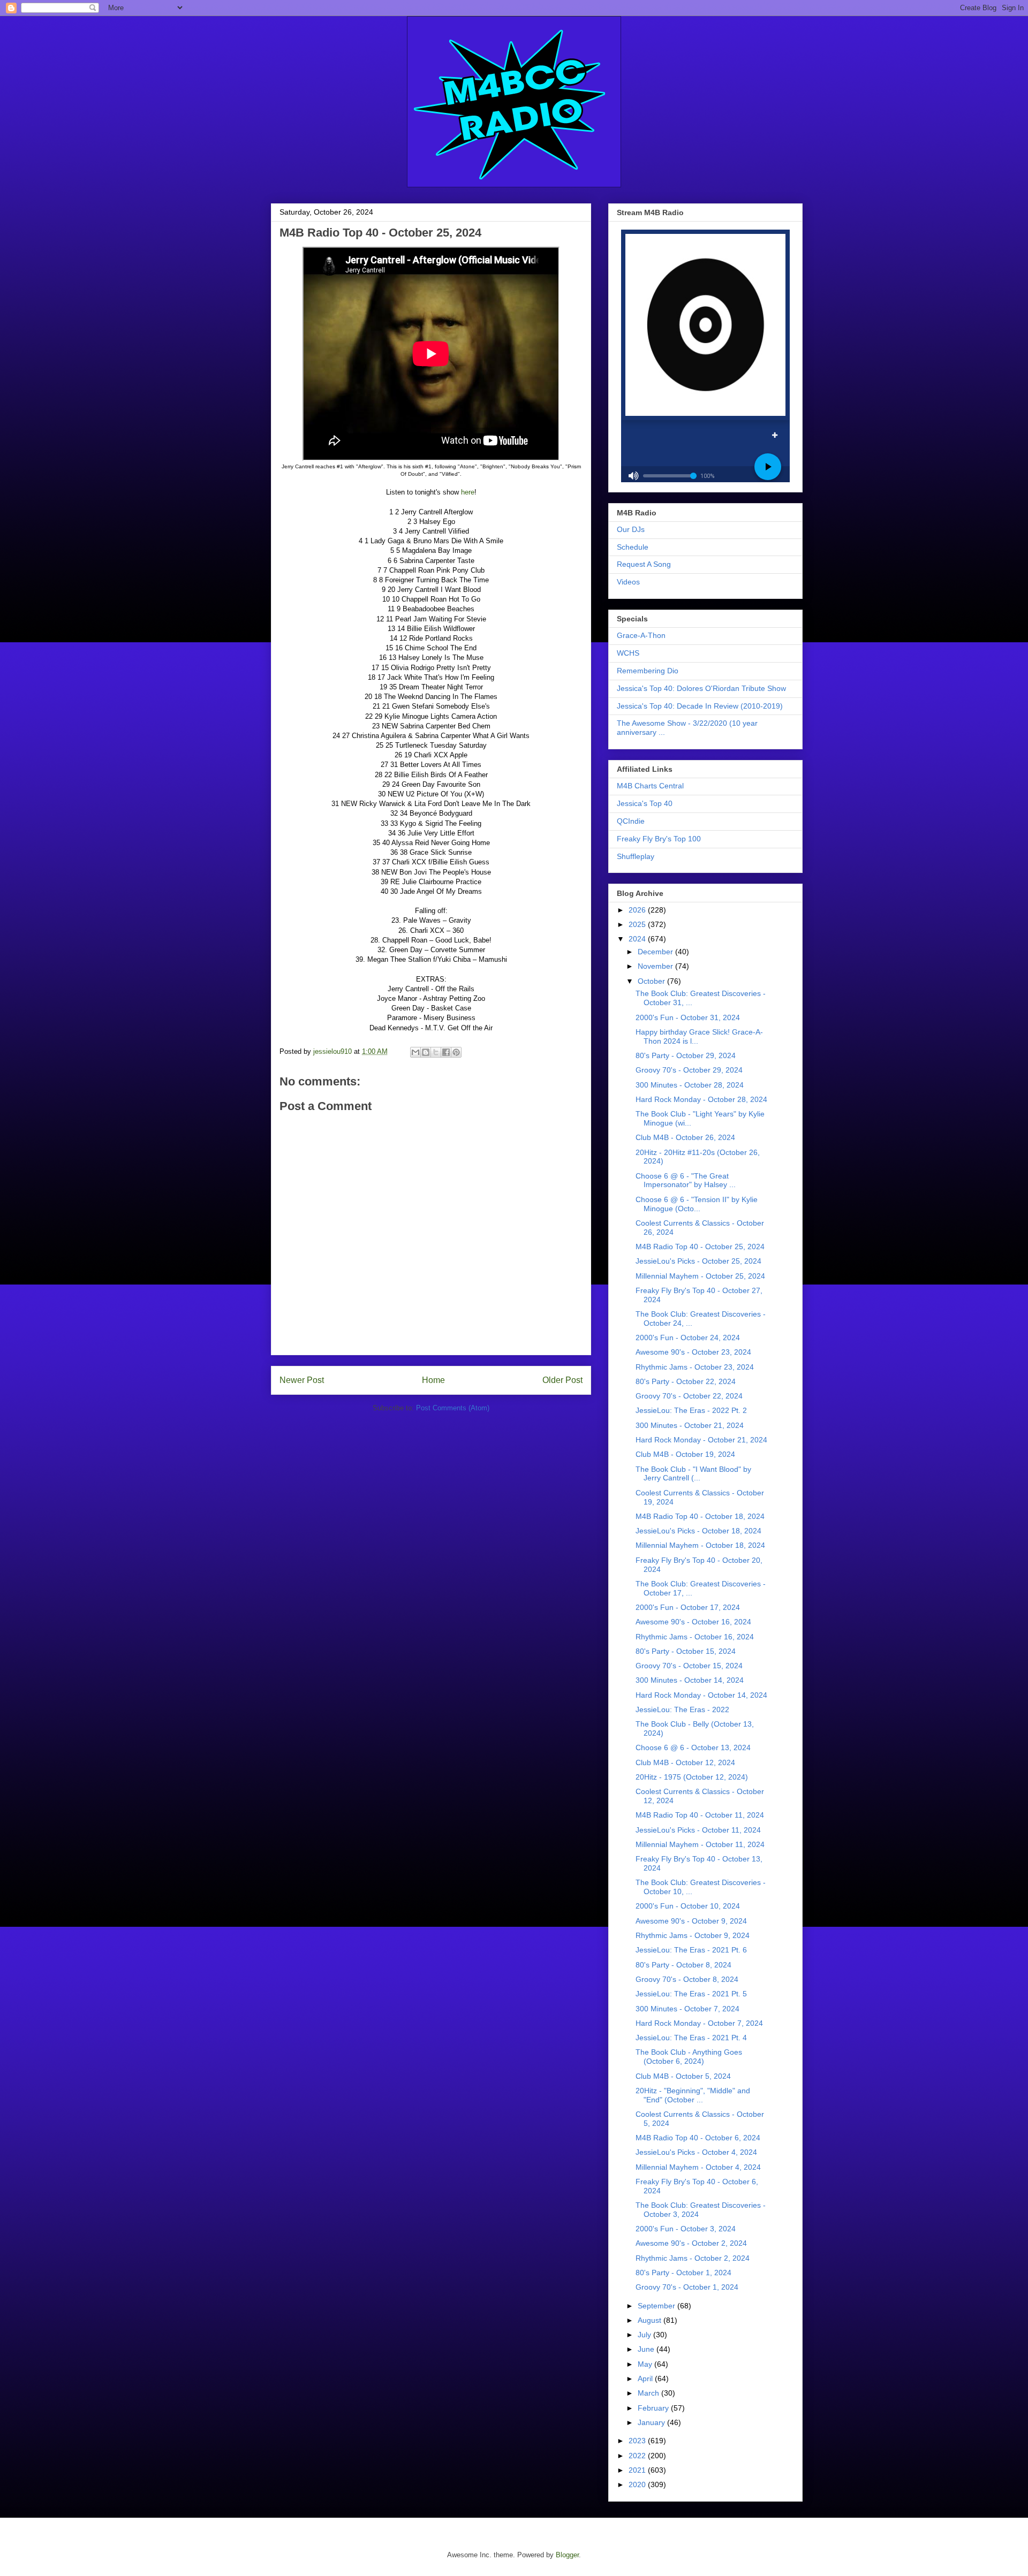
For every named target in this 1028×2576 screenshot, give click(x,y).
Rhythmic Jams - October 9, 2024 (693, 1935)
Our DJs (631, 529)
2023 (638, 2441)
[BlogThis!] (426, 1052)
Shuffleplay (636, 856)
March (649, 2393)
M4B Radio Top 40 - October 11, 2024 (700, 1815)
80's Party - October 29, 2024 (686, 1055)
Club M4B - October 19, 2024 (685, 1454)
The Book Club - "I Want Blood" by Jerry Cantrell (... (693, 1474)
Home (433, 1380)
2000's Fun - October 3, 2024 (686, 2229)
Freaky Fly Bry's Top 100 (659, 839)
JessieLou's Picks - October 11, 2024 (698, 1830)
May (646, 2364)
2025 (638, 924)
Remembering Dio (648, 671)
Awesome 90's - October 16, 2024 (693, 1622)
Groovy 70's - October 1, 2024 (687, 2287)
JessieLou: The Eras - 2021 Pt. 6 (691, 1950)
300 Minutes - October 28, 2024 (690, 1085)
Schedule (633, 547)
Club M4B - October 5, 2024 (683, 2076)
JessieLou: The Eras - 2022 (682, 1709)
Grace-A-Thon (641, 635)
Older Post (562, 1380)
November (656, 966)
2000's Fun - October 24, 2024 (688, 1338)
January (652, 2422)
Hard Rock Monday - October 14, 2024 (701, 1695)
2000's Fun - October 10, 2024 (688, 1906)
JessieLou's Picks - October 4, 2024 (696, 2152)
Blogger (567, 2555)
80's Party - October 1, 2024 (683, 2273)
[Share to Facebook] (446, 1052)
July (645, 2335)
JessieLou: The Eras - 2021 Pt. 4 (691, 2038)
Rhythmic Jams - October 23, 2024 (695, 1367)
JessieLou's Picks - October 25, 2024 (698, 1261)
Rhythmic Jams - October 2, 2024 (693, 2258)
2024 (638, 939)
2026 (638, 910)
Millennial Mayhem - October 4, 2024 (698, 2167)
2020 (638, 2484)
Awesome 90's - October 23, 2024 (693, 1352)
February (654, 2408)
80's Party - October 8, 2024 (683, 1965)
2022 (638, 2456)
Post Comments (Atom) (453, 1408)
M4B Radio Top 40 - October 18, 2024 (700, 1516)
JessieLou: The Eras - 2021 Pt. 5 (691, 1994)
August (651, 2320)
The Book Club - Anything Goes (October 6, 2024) (689, 2057)
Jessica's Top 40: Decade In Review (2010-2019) (700, 706)
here (468, 492)
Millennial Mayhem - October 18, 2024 (700, 1545)
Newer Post (302, 1380)
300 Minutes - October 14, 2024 (690, 1680)
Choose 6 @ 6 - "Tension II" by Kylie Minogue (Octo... (697, 1204)
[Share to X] (436, 1052)
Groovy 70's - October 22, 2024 (689, 1396)
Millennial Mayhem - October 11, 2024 (700, 1844)
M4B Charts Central (650, 786)
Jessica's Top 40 (645, 803)
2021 (638, 2470)
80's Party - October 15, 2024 (686, 1651)
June (647, 2349)
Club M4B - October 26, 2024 (685, 1137)
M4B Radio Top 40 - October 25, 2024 (700, 1247)
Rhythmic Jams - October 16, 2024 (695, 1637)
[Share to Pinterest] (456, 1052)
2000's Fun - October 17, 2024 (688, 1607)
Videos (628, 582)
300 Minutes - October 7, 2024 (687, 2009)
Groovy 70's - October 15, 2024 (689, 1666)
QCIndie (631, 821)
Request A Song (644, 564)
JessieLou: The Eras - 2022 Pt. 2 (691, 1410)
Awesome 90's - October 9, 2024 (691, 1921)
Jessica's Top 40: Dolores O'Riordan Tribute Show (701, 688)
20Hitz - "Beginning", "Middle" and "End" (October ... (693, 2095)
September (657, 2306)
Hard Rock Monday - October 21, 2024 (701, 1440)
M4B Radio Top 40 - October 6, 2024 (698, 2138)
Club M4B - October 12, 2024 (685, 1762)
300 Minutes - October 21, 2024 (690, 1425)
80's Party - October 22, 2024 (686, 1381)
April (646, 2379)
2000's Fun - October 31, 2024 (688, 1017)
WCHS (628, 653)
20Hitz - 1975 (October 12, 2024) (692, 1777)
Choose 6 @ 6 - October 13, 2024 (693, 1747)
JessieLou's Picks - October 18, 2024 (698, 1531)
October (652, 981)
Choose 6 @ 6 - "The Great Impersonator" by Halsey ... (686, 1180)
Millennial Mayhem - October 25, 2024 (700, 1276)
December (656, 952)
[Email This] (415, 1052)
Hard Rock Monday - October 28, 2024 (701, 1099)
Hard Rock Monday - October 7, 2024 (699, 2023)
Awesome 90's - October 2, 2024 (691, 2243)
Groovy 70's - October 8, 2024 (687, 1979)
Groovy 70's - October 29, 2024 (689, 1070)
